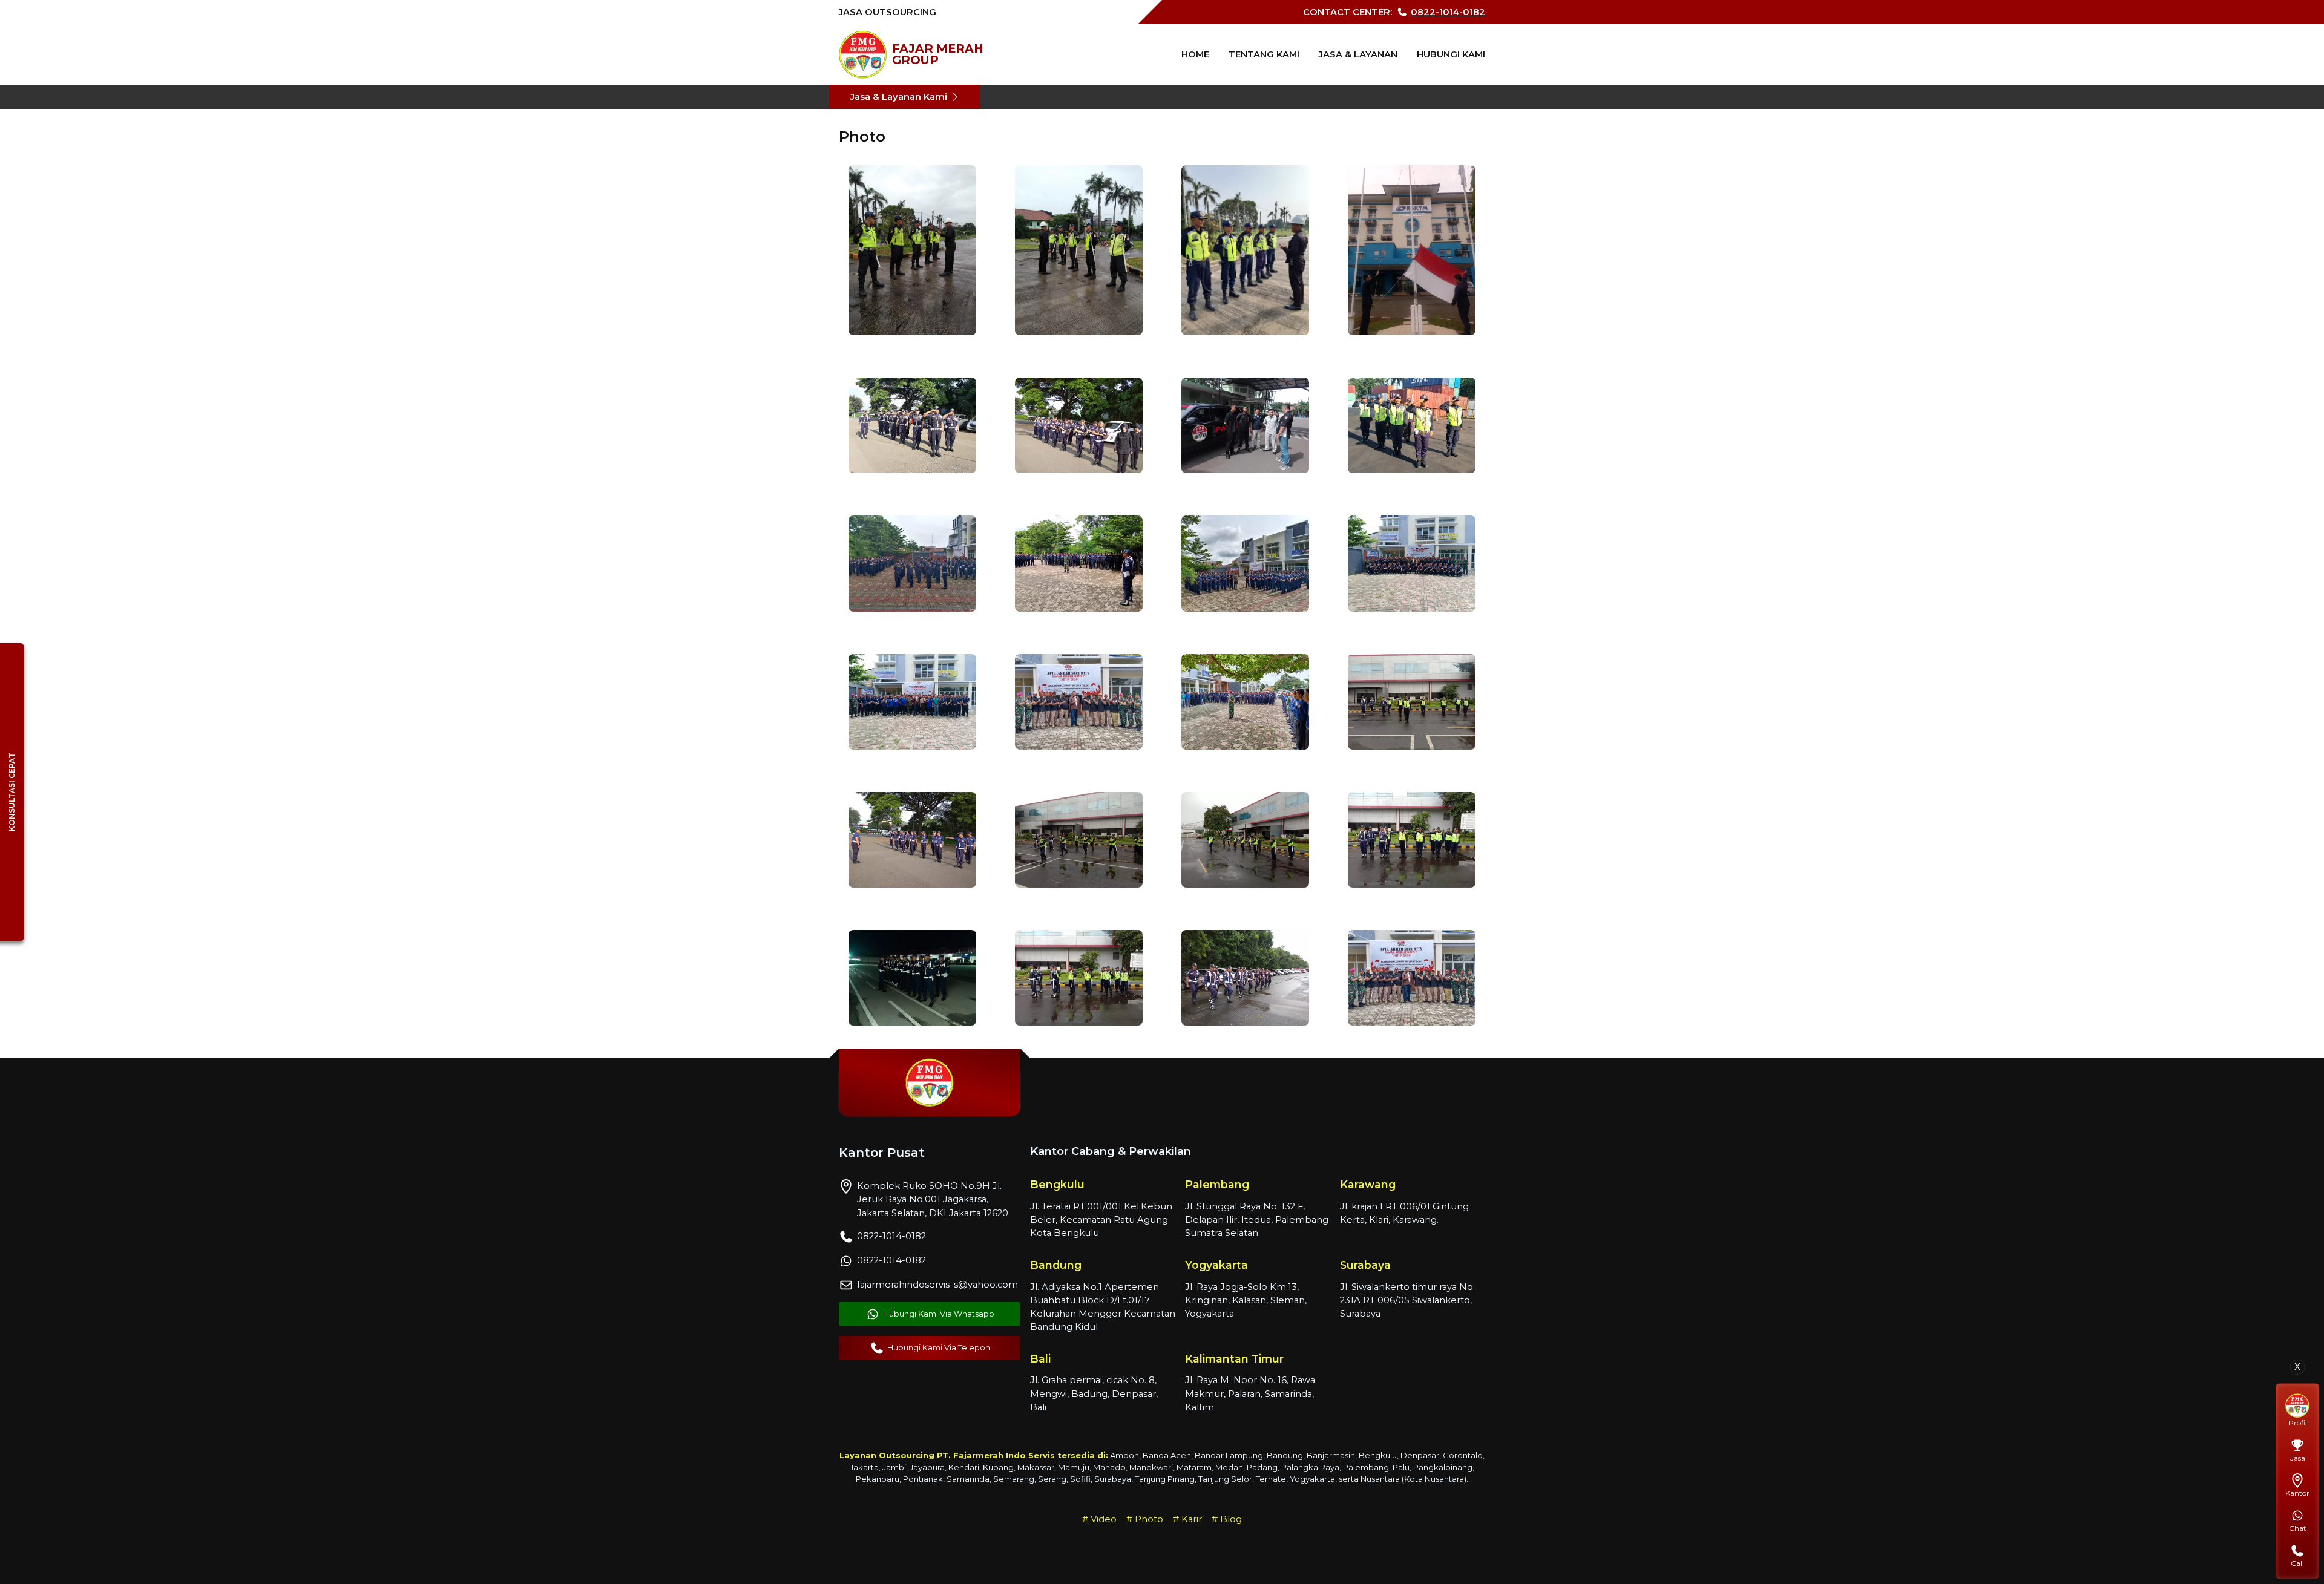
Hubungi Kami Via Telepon (939, 1348)
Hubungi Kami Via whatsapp (939, 1314)
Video (1104, 1519)
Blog (1231, 1519)
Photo (1149, 1519)
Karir (1192, 1519)
